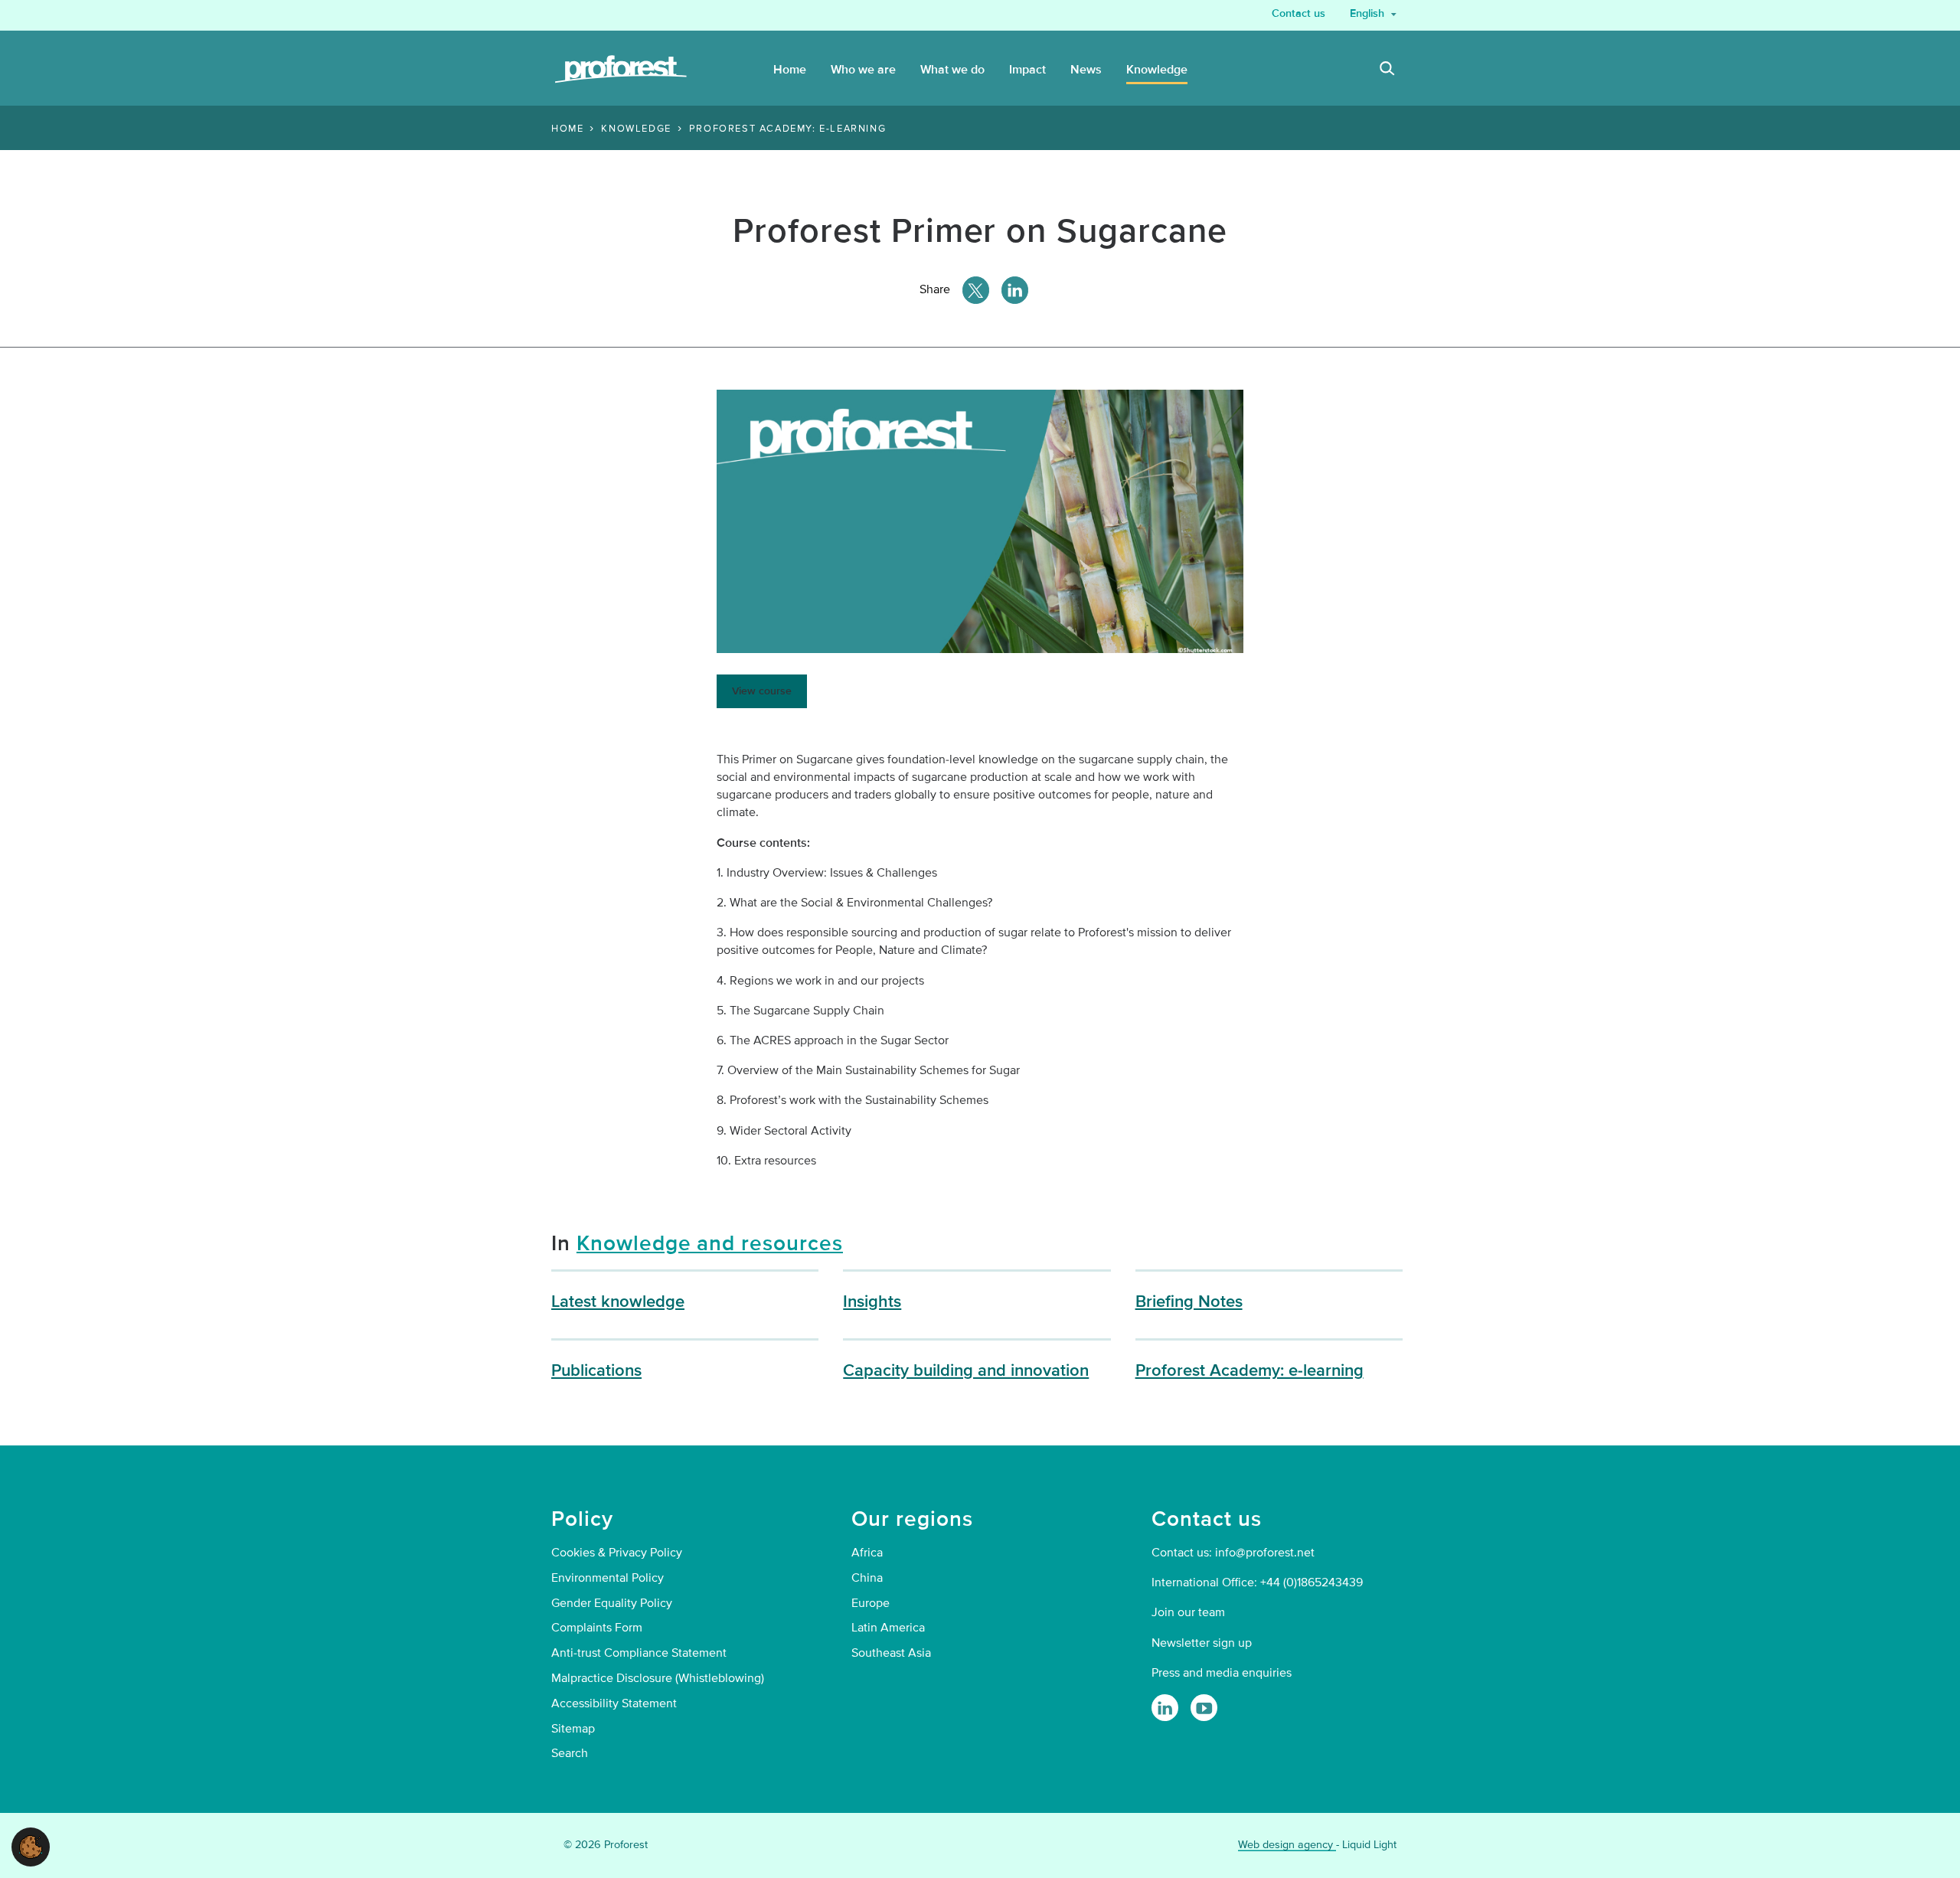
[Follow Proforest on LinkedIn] (1165, 1708)
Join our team (1188, 1612)
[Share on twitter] (976, 290)
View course (762, 691)
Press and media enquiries (1222, 1673)
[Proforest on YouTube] (1204, 1708)
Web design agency (1287, 1845)
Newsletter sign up (1202, 1643)
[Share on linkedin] (1015, 290)
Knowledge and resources (710, 1244)
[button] (31, 1846)
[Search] (1387, 70)
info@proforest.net (1265, 1553)
